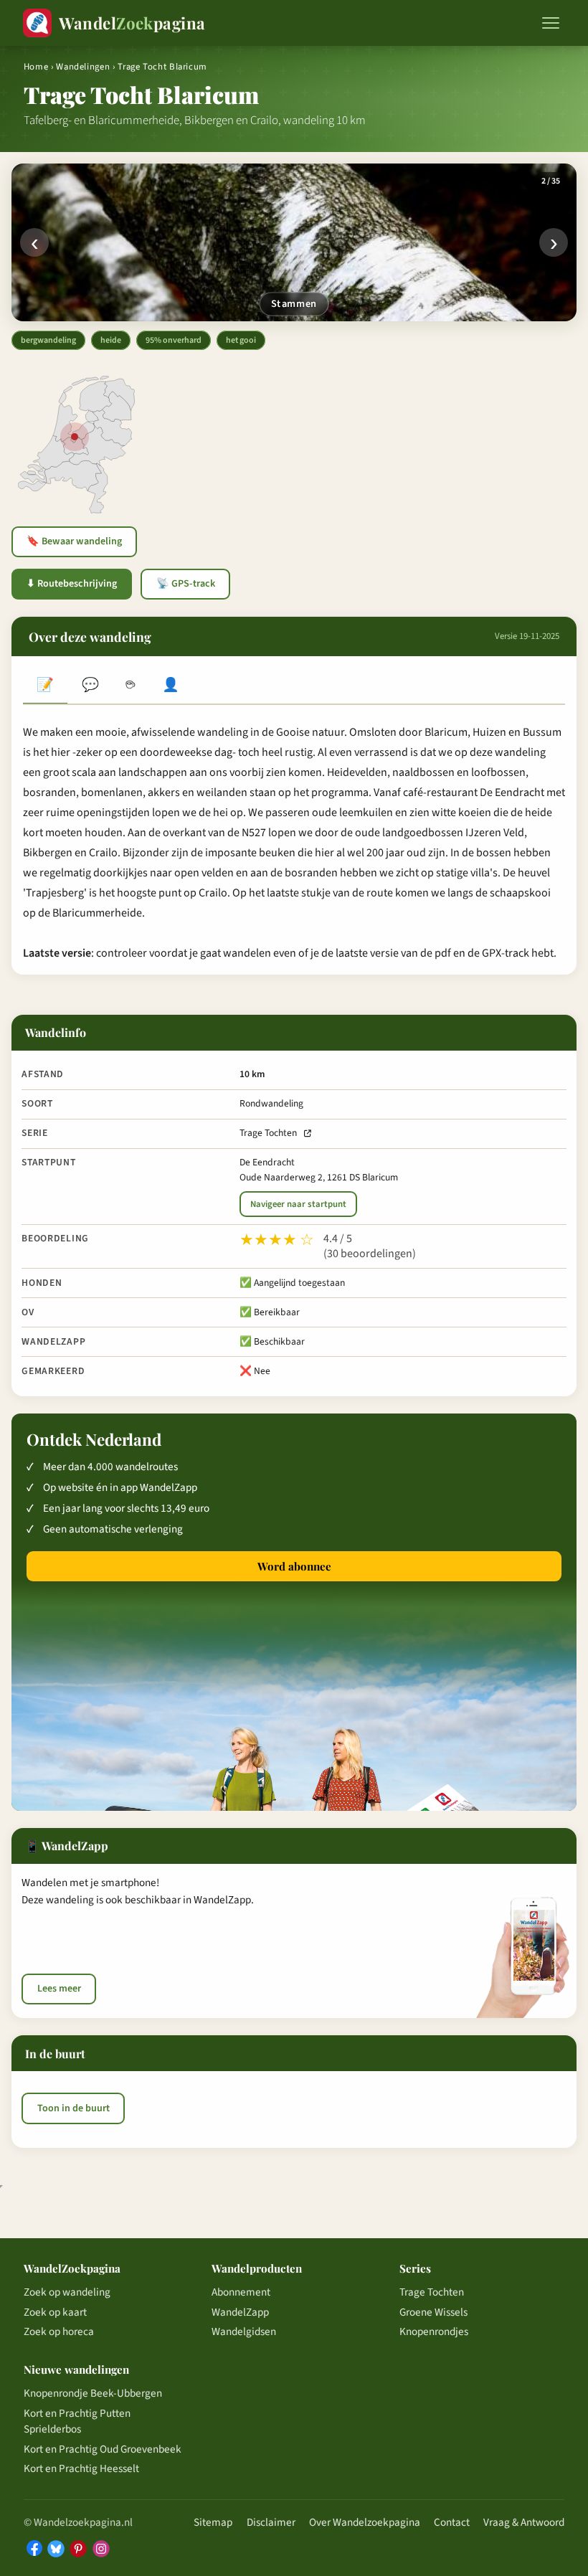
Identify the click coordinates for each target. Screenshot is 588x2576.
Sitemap (213, 2522)
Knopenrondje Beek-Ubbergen (93, 2393)
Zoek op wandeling (67, 2292)
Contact (452, 2522)
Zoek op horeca (59, 2331)
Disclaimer (271, 2522)
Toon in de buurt (73, 2108)
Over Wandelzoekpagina (365, 2522)
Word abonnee (294, 1566)
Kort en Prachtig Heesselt (81, 2468)
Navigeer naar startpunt (298, 1204)
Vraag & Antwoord (524, 2522)
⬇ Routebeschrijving (72, 584)
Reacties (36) (90, 686)
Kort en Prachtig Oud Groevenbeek (103, 2449)
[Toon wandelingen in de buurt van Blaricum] (75, 437)
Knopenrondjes (434, 2331)
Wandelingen (83, 67)
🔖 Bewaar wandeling (74, 541)
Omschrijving (45, 686)
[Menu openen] (551, 23)
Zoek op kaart (55, 2312)
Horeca (131, 686)
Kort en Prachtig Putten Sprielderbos (77, 2421)
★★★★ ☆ (277, 1240)
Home (36, 67)
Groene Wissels (433, 2312)
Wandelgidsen (244, 2331)
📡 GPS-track (186, 584)
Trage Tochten (268, 1133)
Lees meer (59, 1989)
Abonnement (241, 2292)
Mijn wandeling (171, 686)
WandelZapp (240, 2312)
